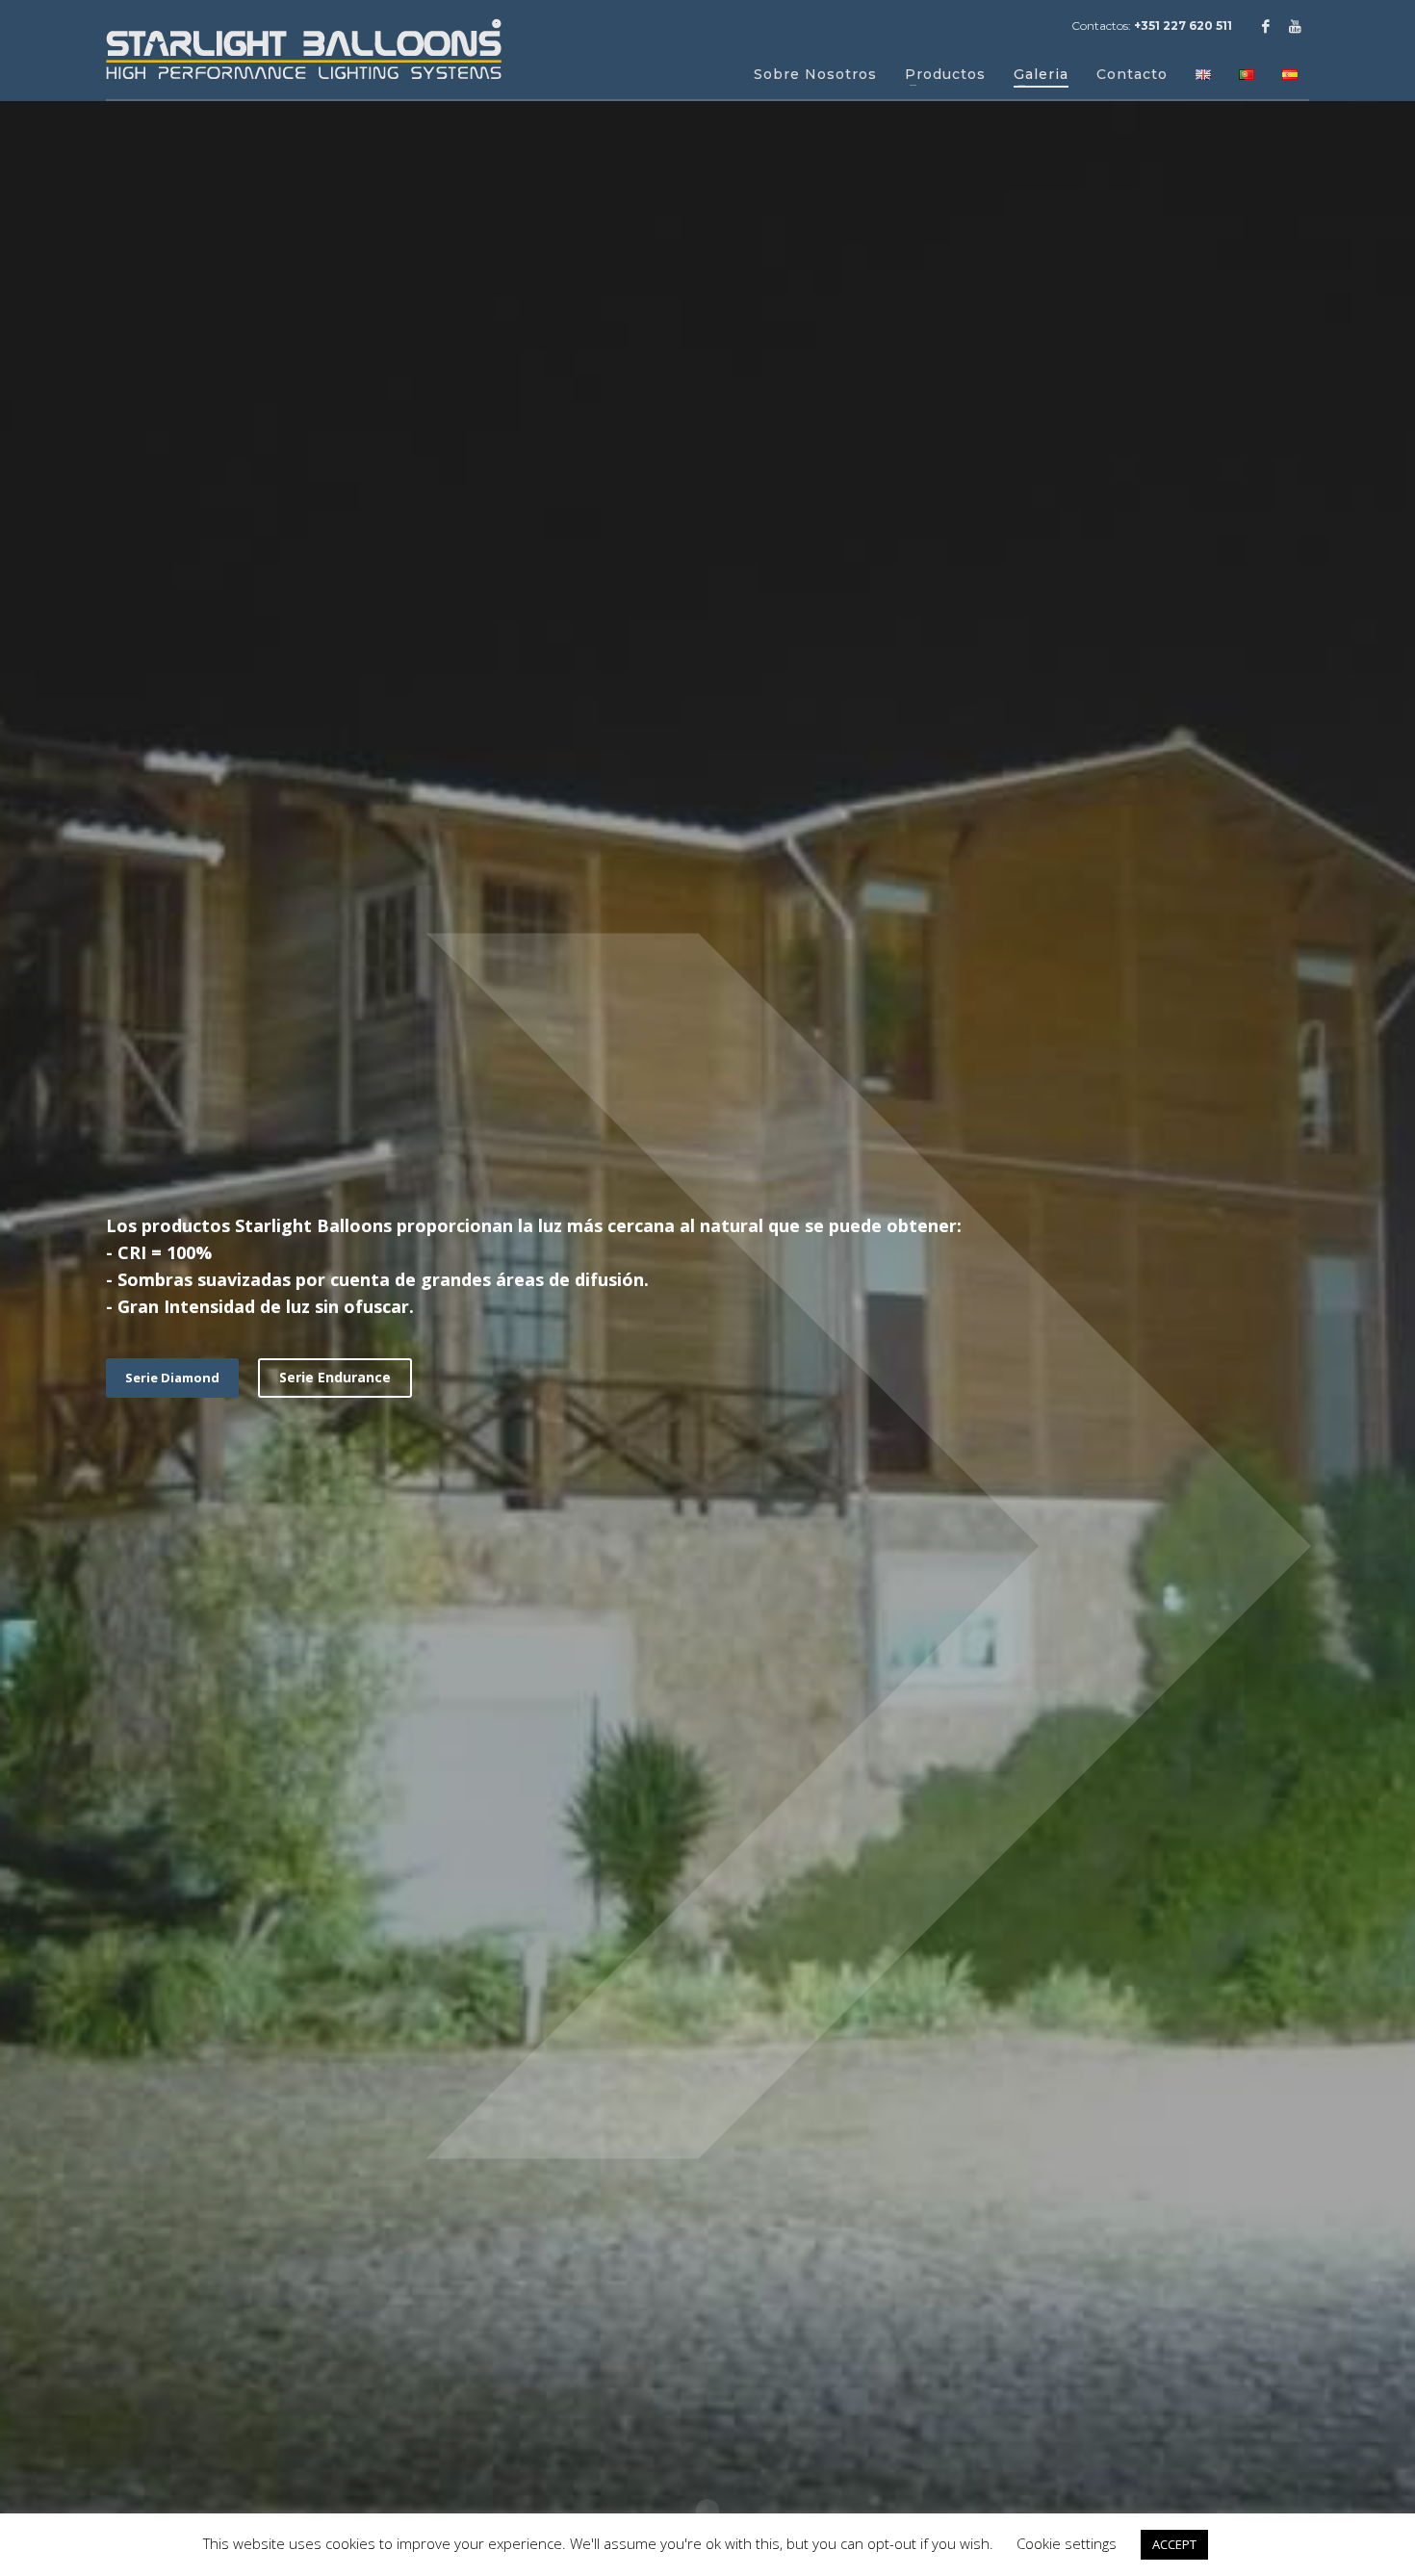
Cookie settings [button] (1067, 2543)
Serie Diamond (172, 1378)
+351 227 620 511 (1183, 26)
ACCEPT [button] (1174, 2544)
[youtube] (1295, 26)
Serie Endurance (335, 1377)
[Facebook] (1266, 26)
